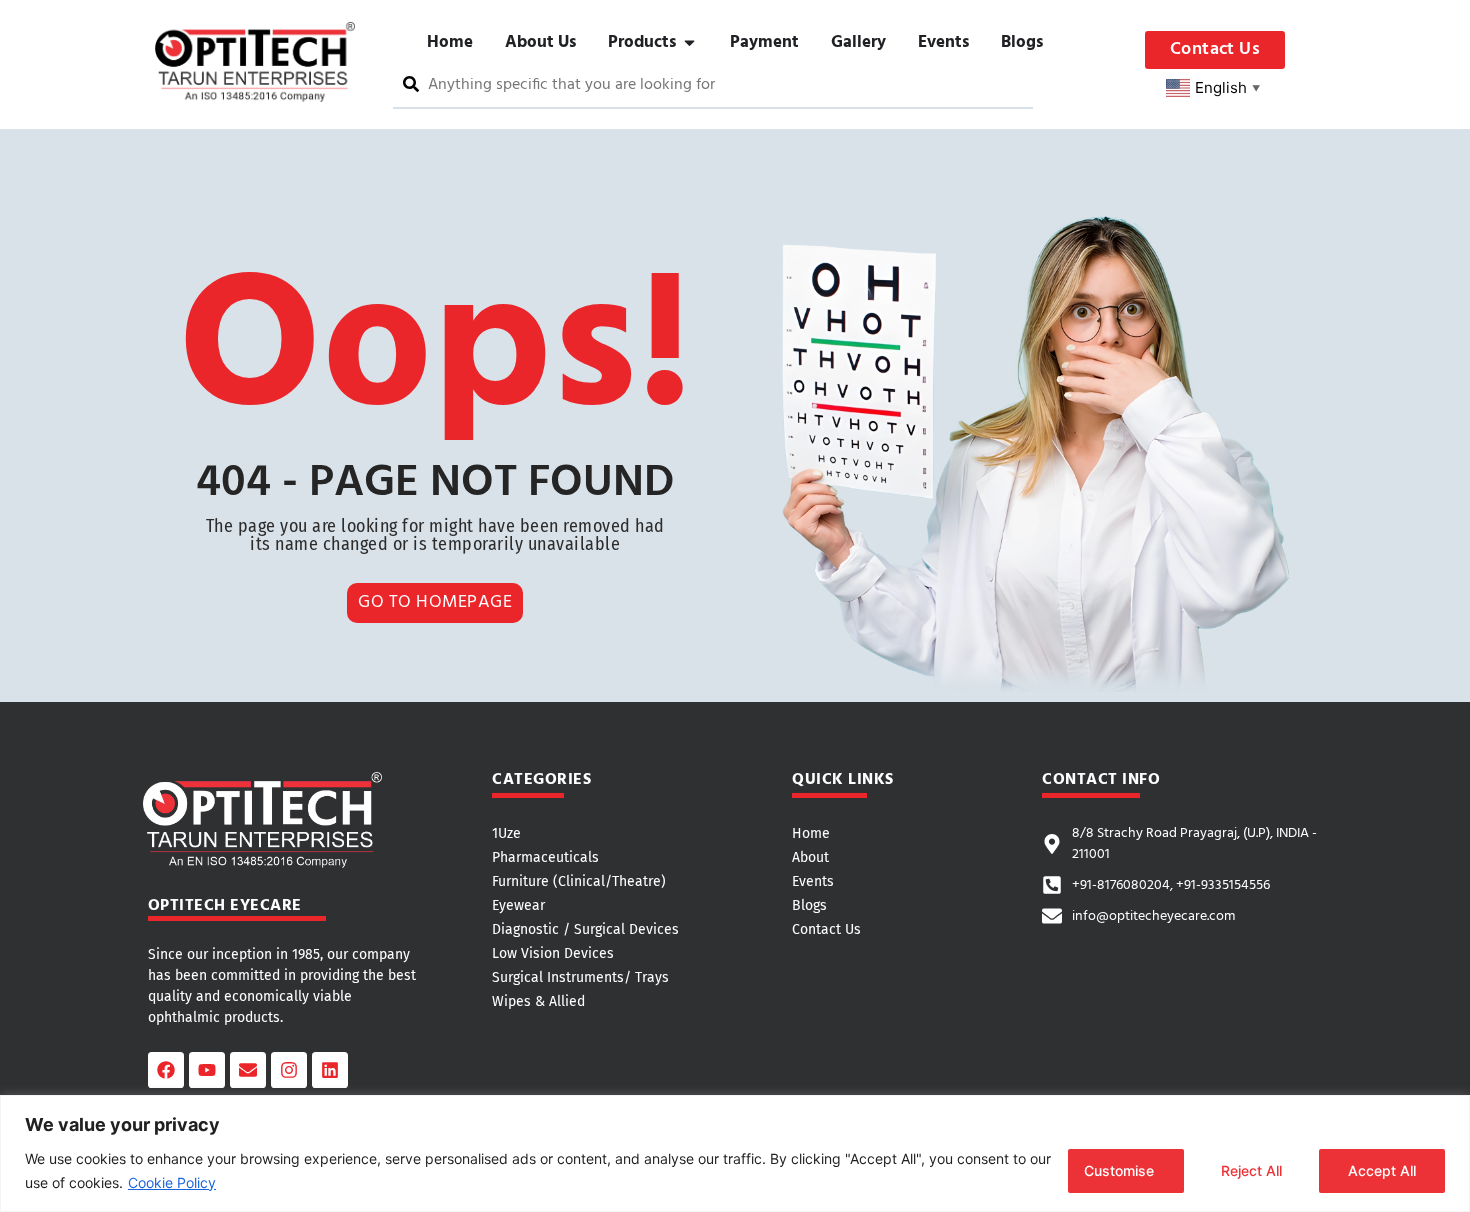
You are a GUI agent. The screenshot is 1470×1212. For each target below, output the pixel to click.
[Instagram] (289, 1070)
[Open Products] (689, 43)
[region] (735, 1153)
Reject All (1251, 1170)
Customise (1119, 1170)
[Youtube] (207, 1070)
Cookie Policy (172, 1182)
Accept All (1382, 1170)
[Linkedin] (330, 1070)
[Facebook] (166, 1070)
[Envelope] (248, 1070)
